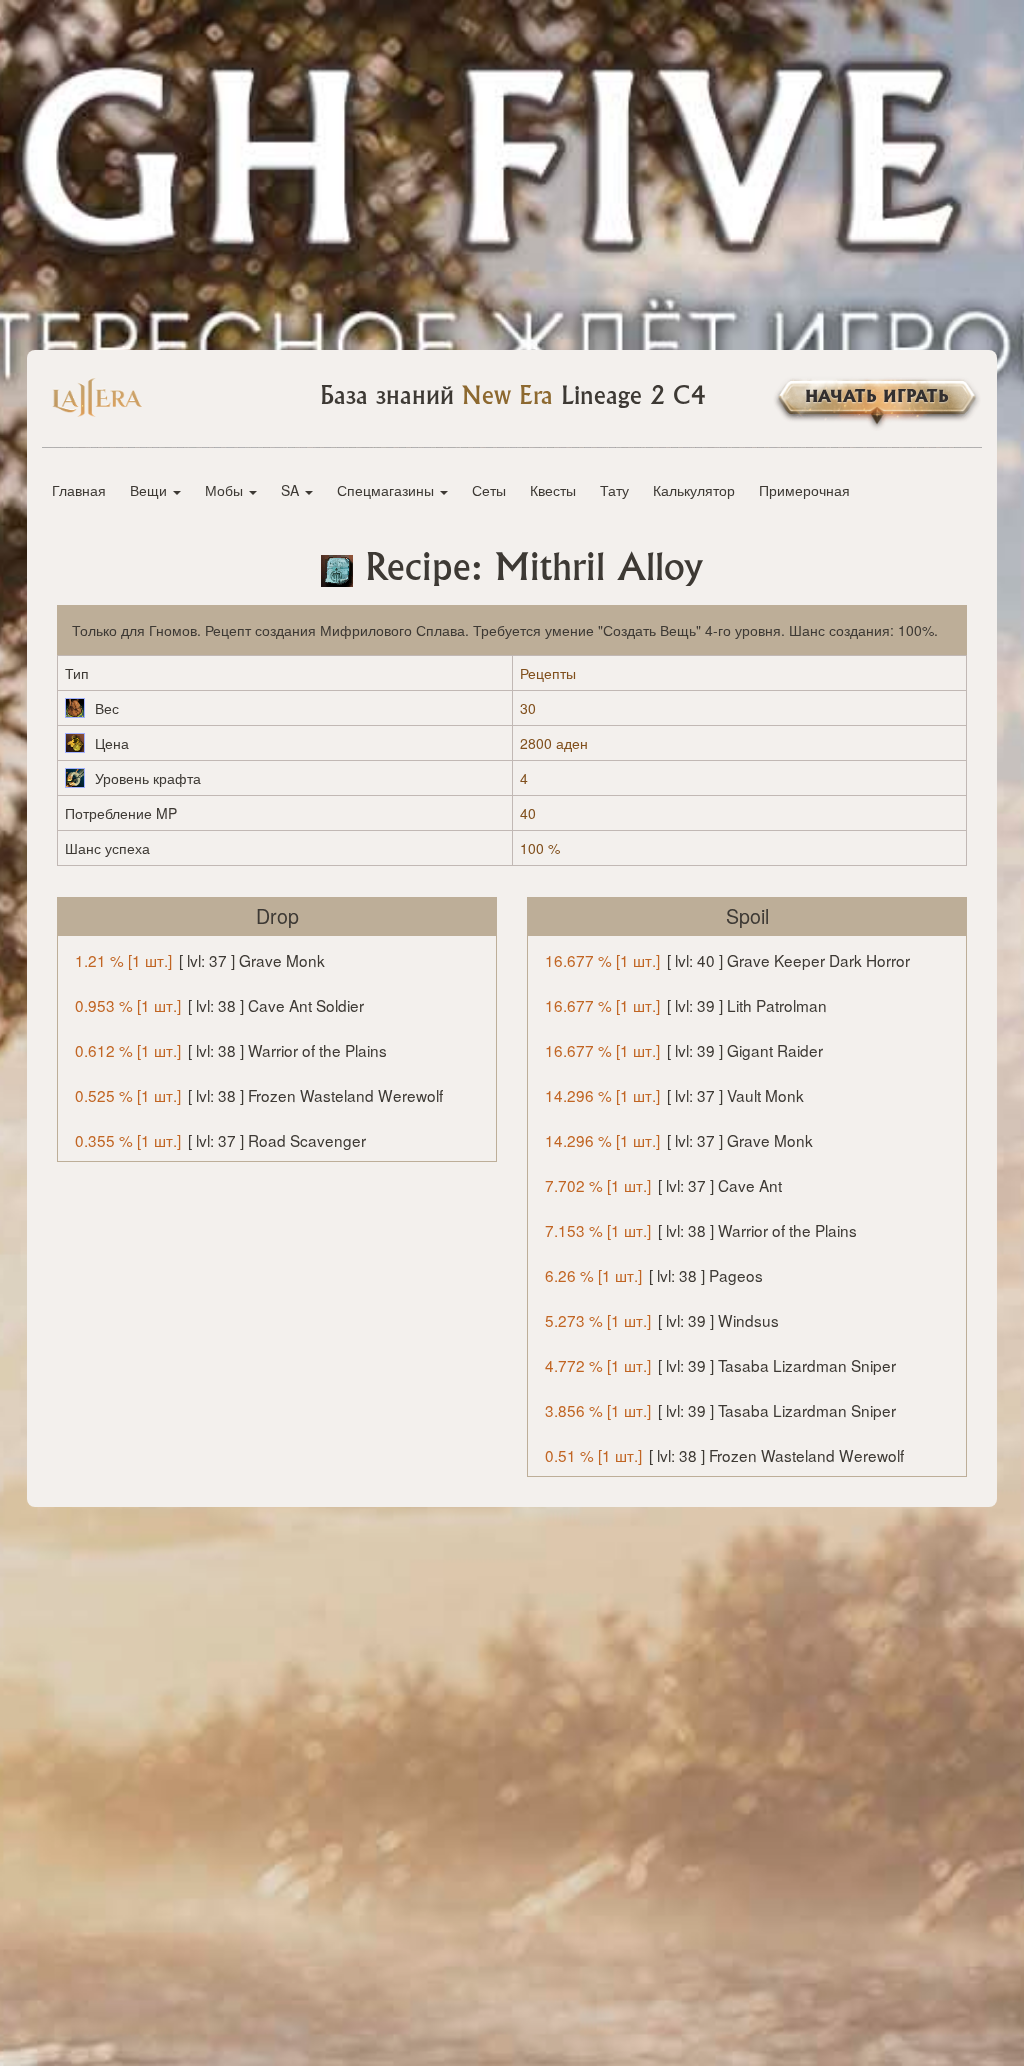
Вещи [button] (150, 490)
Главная (79, 490)
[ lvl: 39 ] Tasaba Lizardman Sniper (720, 1365)
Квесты (553, 490)
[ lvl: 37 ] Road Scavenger (220, 1140)
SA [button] (292, 490)
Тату (614, 490)
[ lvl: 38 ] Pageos (654, 1275)
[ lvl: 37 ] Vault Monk (674, 1095)
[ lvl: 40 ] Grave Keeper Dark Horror (727, 960)
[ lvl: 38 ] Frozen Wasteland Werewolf (259, 1095)
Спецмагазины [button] (387, 490)
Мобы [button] (226, 490)
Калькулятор (694, 490)
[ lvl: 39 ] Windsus (662, 1320)
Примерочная (804, 490)
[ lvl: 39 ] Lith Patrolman (686, 1005)
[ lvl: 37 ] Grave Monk (200, 960)
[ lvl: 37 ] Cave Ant (663, 1185)
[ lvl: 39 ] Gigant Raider (684, 1050)
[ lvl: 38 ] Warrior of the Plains (231, 1050)
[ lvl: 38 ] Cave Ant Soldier (219, 1005)
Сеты (489, 490)
